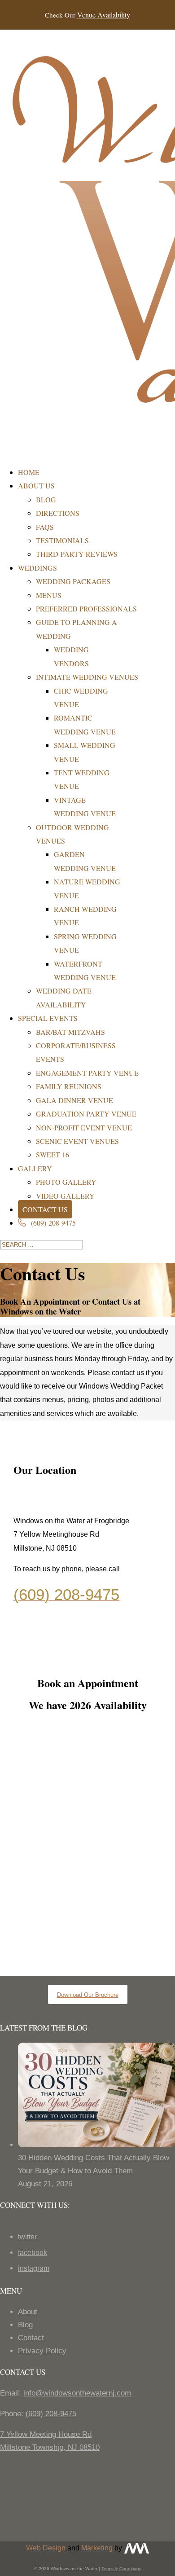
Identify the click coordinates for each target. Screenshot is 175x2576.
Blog (46, 499)
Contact (31, 2338)
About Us (36, 486)
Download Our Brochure (88, 1995)
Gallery (35, 1168)
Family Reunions (69, 1086)
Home (29, 472)
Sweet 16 (52, 1154)
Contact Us (45, 1209)
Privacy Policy (42, 2351)
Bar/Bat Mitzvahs (70, 1032)
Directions (58, 513)
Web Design (46, 2548)
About (28, 2312)
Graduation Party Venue (86, 1114)
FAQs (45, 527)
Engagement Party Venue (87, 1073)
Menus (49, 595)
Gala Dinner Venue (74, 1100)
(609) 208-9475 (51, 2414)
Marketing (97, 2548)
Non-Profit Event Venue (84, 1128)
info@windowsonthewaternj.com (77, 2393)
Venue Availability (104, 15)
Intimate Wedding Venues (87, 677)
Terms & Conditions (121, 2569)
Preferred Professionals (86, 609)
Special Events (48, 1018)
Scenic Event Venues (77, 1141)
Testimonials (62, 540)
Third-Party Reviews (77, 554)
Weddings (37, 568)
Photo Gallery (66, 1182)
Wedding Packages (73, 581)
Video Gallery (65, 1196)
